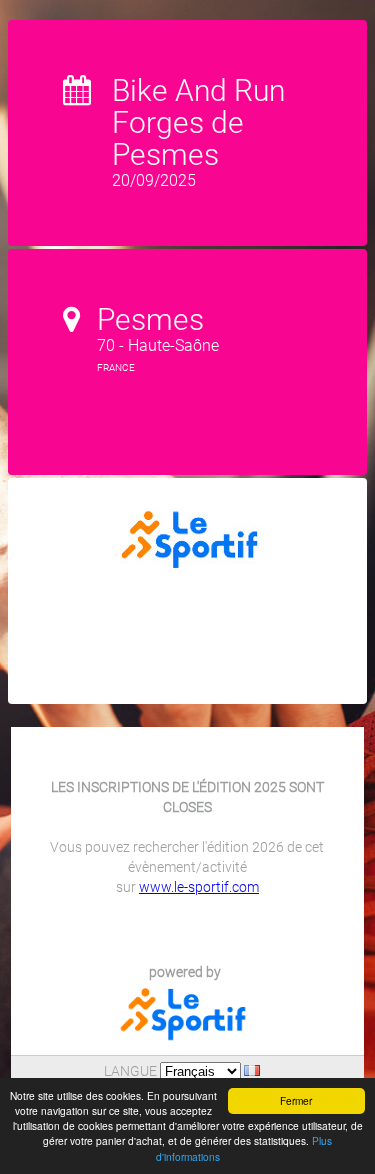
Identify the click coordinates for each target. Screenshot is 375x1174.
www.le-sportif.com (199, 887)
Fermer (296, 1100)
